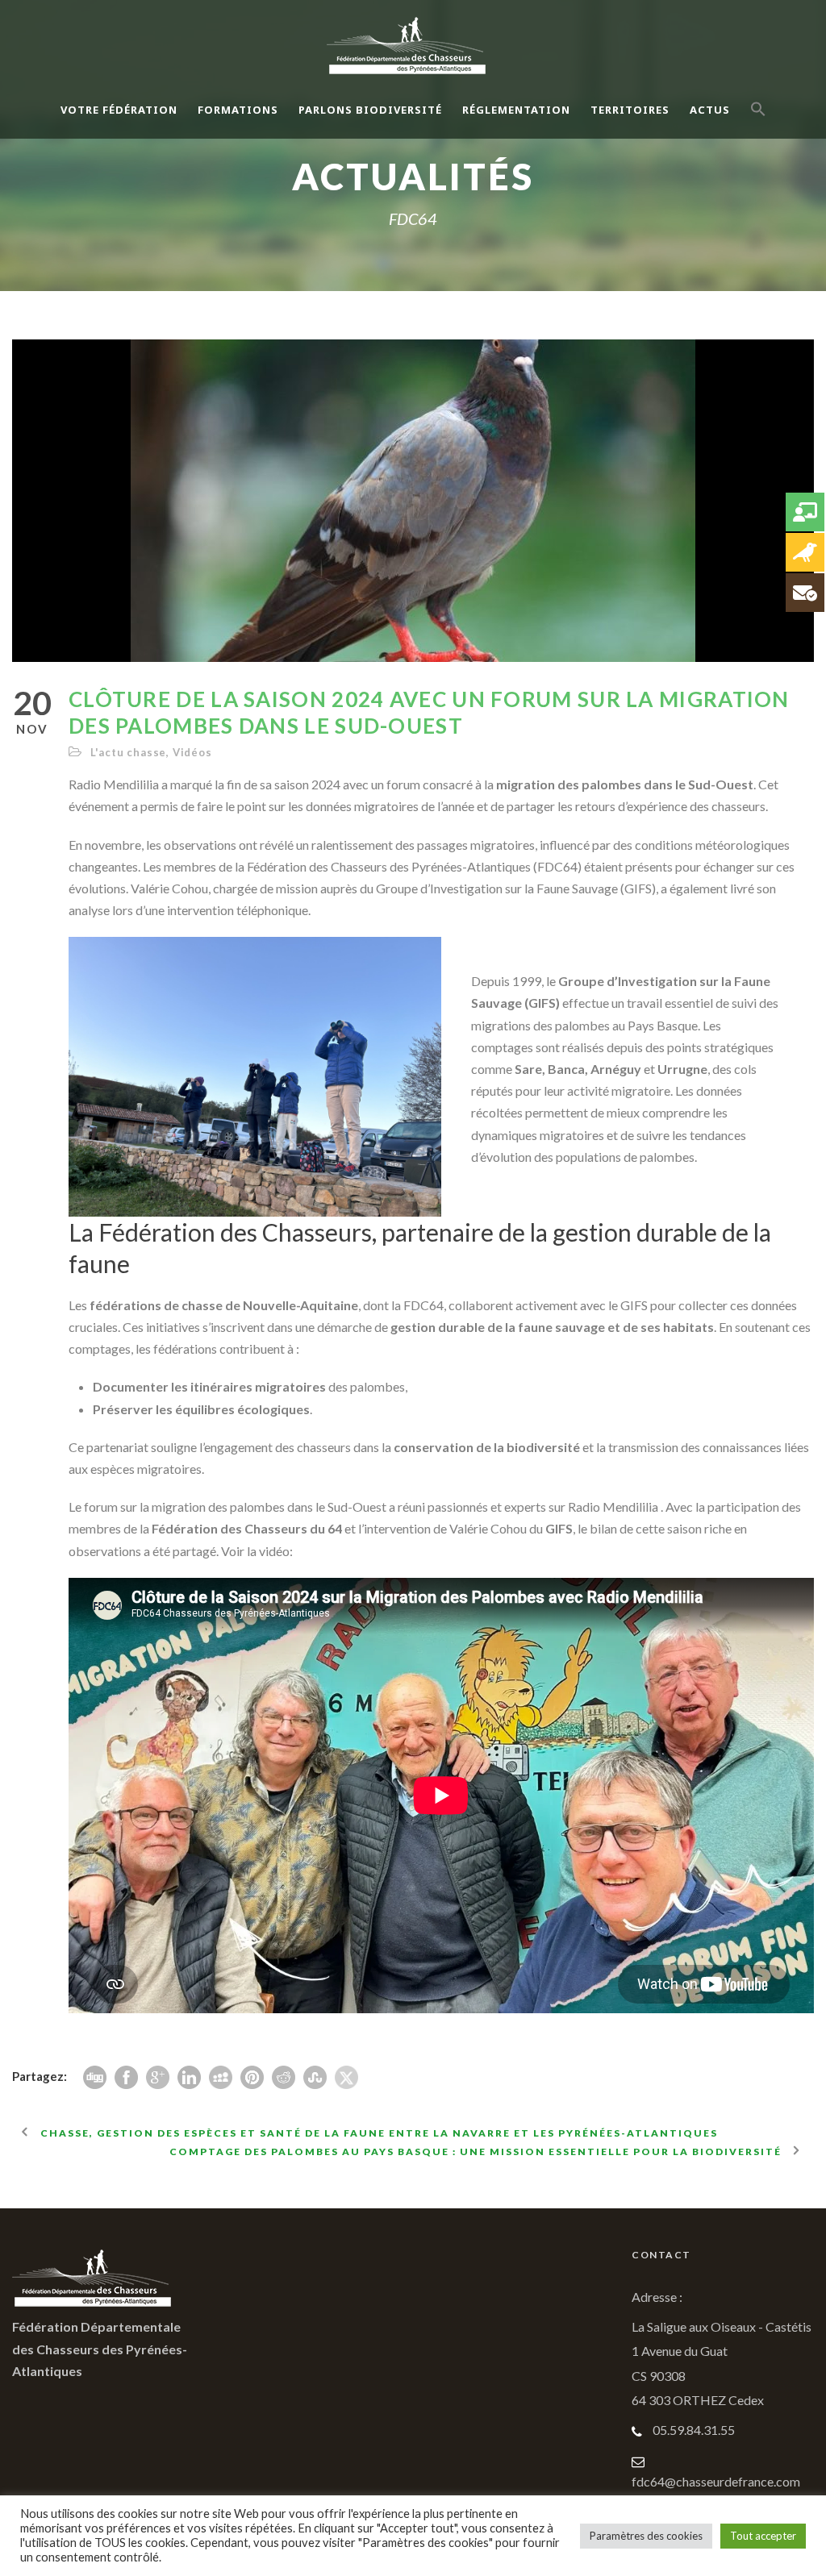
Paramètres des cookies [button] (646, 2536)
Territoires (630, 110)
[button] (758, 123)
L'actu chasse (128, 752)
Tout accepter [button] (763, 2536)
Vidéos (192, 752)
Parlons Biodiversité (370, 110)
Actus (710, 110)
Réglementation (516, 110)
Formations (238, 110)
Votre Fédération (119, 110)
